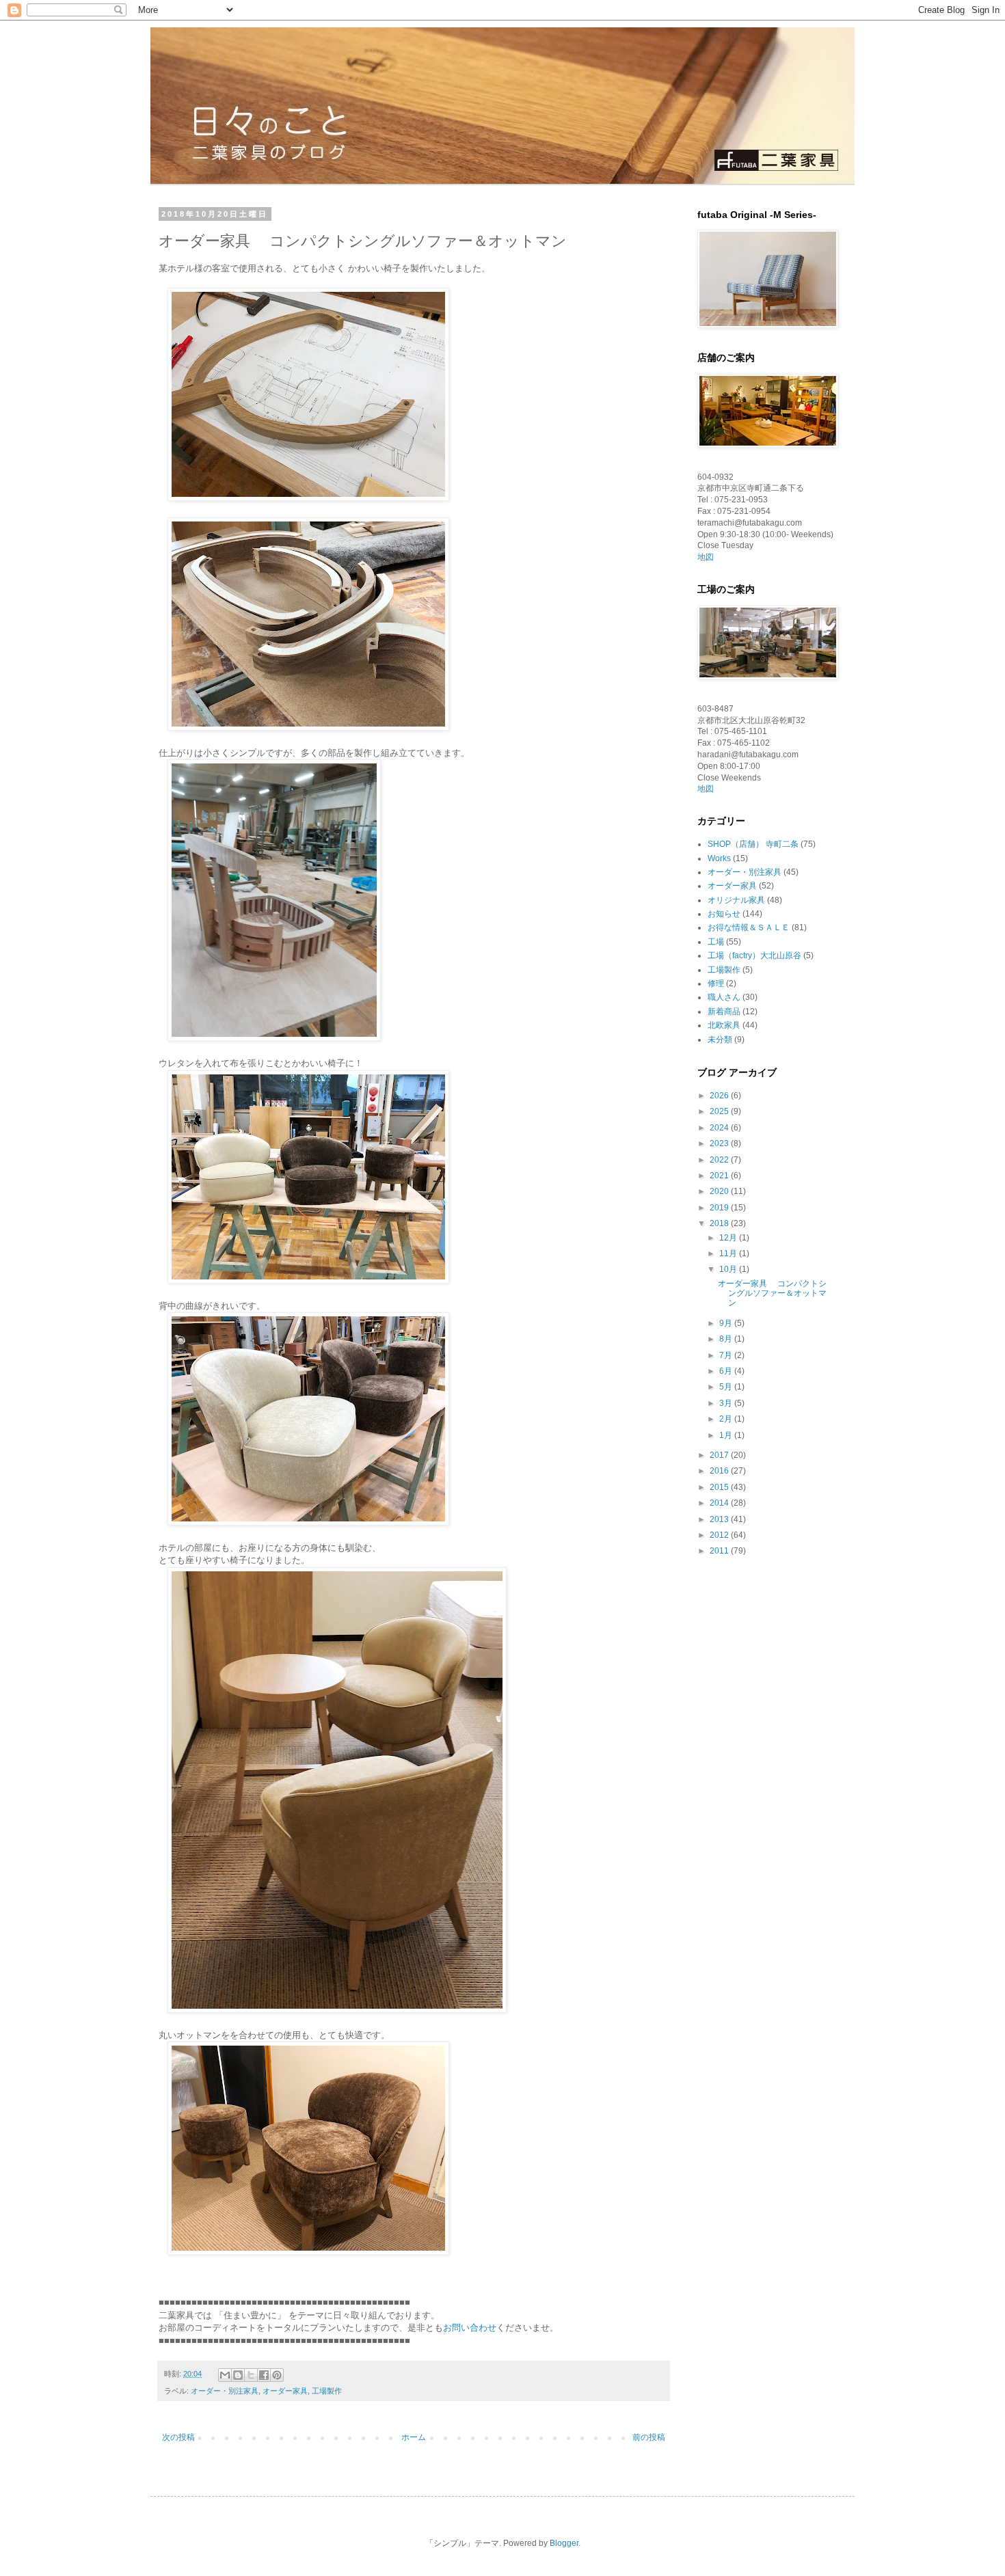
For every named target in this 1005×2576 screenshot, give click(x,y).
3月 (727, 1403)
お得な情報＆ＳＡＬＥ (749, 927)
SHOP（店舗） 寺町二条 (753, 844)
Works (719, 858)
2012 (720, 1535)
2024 (720, 1128)
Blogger (564, 2543)
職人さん (724, 997)
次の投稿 (178, 2437)
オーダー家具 (285, 2391)
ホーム (414, 2437)
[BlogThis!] (238, 2375)
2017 (720, 1455)
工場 (716, 942)
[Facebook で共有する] (264, 2375)
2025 (720, 1111)
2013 (720, 1519)
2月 (727, 1419)
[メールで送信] (225, 2375)
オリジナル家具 (736, 900)
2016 (720, 1471)
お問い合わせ (470, 2328)
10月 (729, 1269)
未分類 (720, 1040)
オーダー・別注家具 (225, 2391)
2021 (720, 1176)
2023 (720, 1143)
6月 (727, 1371)
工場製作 (327, 2391)
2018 (720, 1223)
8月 (727, 1339)
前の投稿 (649, 2437)
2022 (720, 1160)
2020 (720, 1191)
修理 (716, 984)
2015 (720, 1487)
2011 (720, 1551)
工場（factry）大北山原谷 (754, 955)
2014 (720, 1503)
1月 (727, 1435)
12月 (729, 1238)
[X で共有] (251, 2375)
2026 (720, 1096)
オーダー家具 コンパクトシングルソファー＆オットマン (772, 1293)
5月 (727, 1387)
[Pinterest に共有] (277, 2375)
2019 (720, 1208)
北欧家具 (724, 1025)
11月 (729, 1253)
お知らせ (724, 914)
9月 (727, 1323)
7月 (727, 1355)
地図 (706, 557)
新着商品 (724, 1012)
